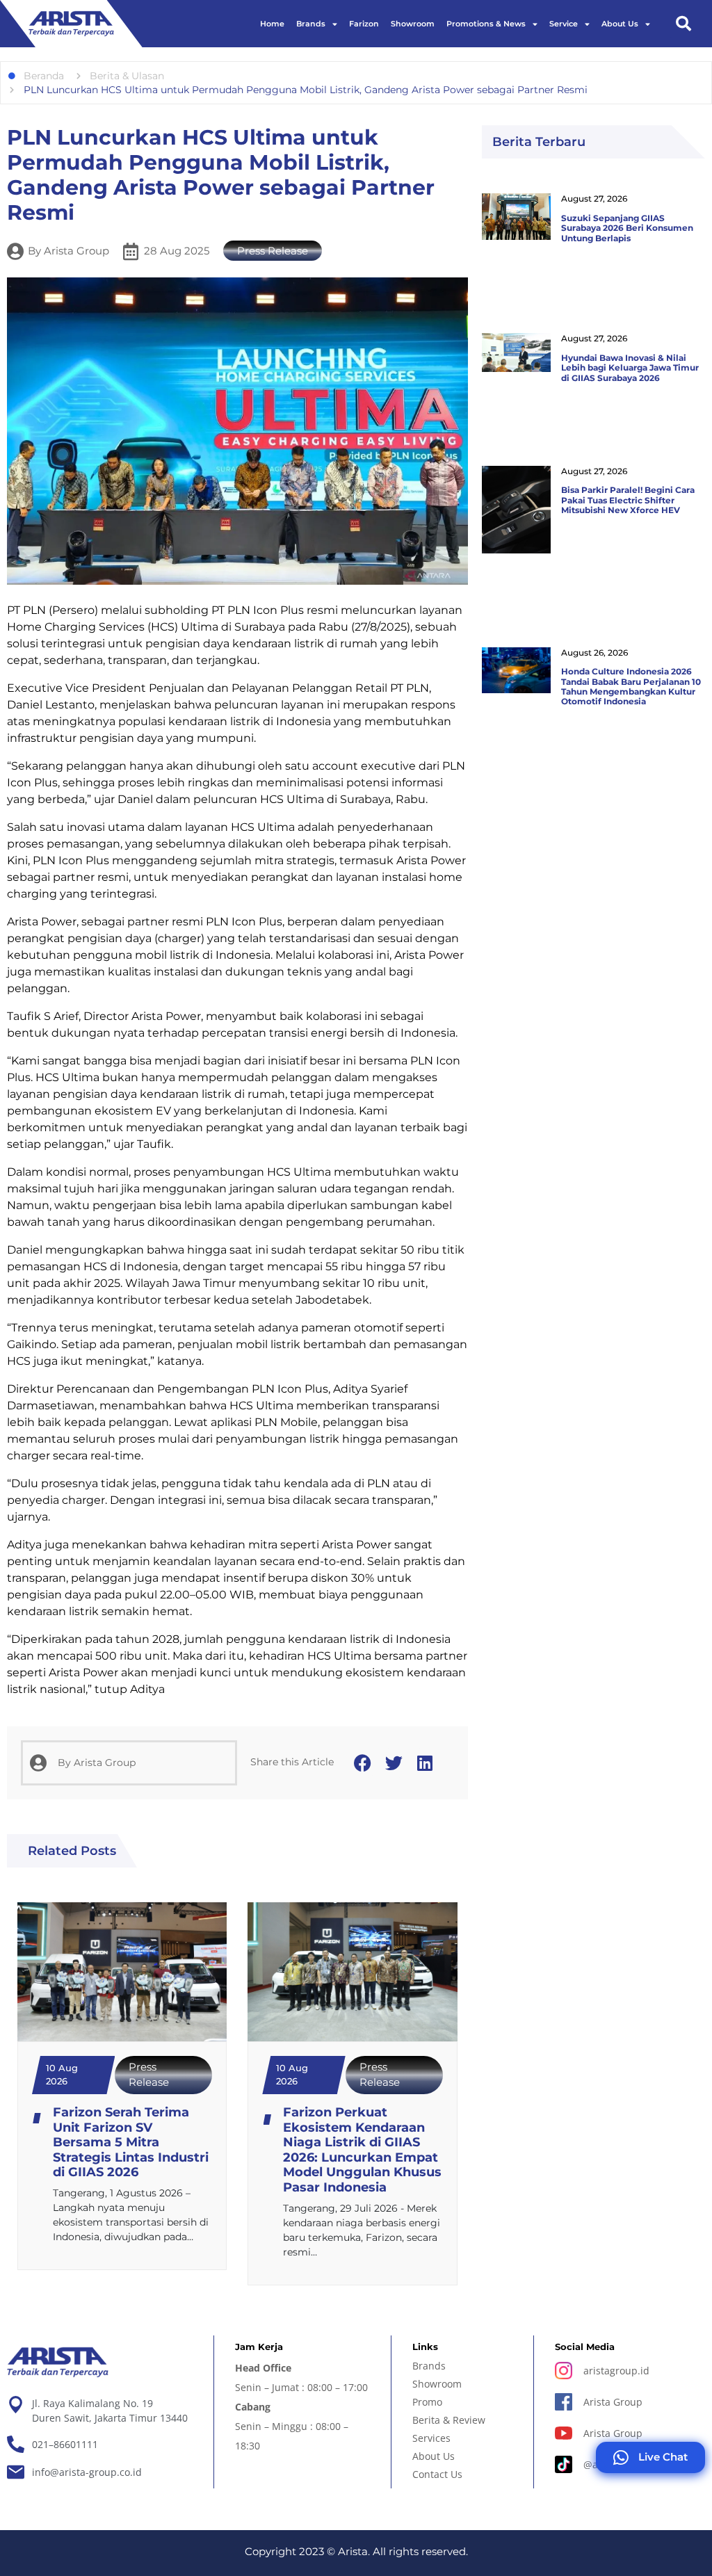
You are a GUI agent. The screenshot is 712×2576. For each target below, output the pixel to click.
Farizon (364, 24)
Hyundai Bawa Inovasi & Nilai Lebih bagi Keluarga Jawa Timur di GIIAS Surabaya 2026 (630, 368)
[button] (683, 24)
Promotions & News (486, 24)
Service (564, 24)
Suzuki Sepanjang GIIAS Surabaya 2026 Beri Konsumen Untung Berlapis (627, 228)
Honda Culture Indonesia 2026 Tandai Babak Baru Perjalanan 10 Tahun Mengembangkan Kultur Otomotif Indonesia (631, 686)
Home (272, 24)
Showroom (413, 24)
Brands (311, 24)
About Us (620, 24)
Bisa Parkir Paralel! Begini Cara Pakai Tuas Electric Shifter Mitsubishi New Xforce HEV (628, 500)
